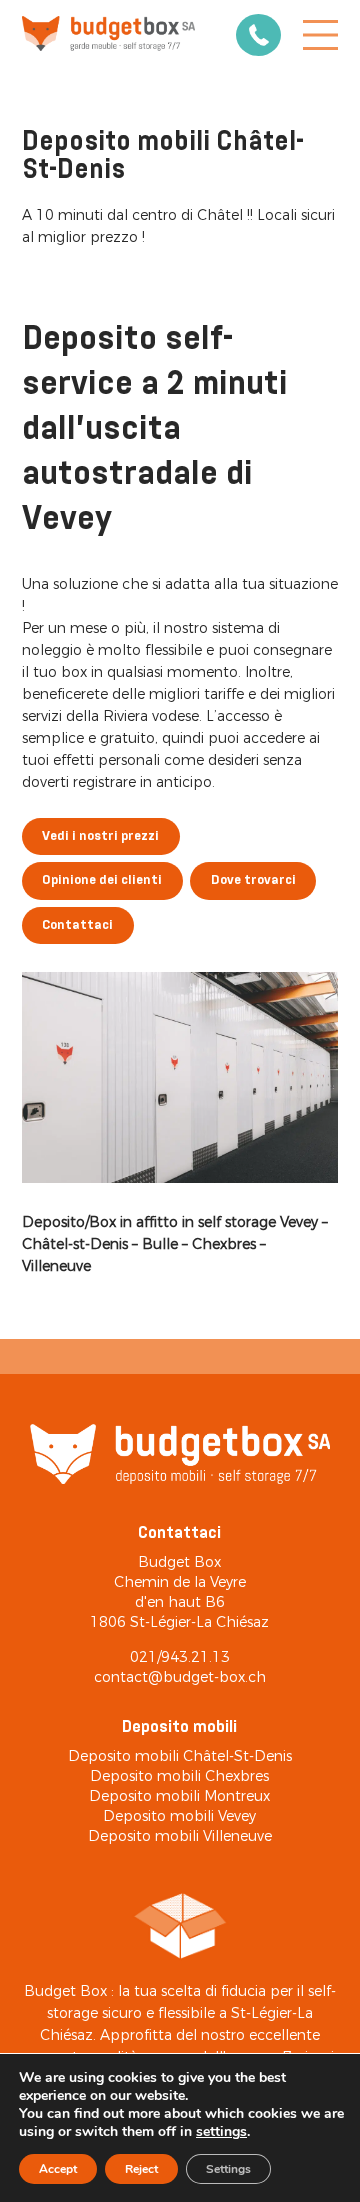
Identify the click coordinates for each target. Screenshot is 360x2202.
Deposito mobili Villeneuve (180, 1836)
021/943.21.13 (180, 1657)
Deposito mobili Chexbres (179, 1776)
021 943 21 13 (258, 35)
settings (221, 2132)
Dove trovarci (253, 880)
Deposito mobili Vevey (179, 1816)
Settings (228, 2169)
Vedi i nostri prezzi (100, 836)
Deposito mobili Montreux (179, 1796)
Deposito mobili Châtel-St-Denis (180, 1756)
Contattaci (77, 925)
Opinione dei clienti (102, 880)
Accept (58, 2169)
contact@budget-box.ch (180, 1677)
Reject (141, 2169)
